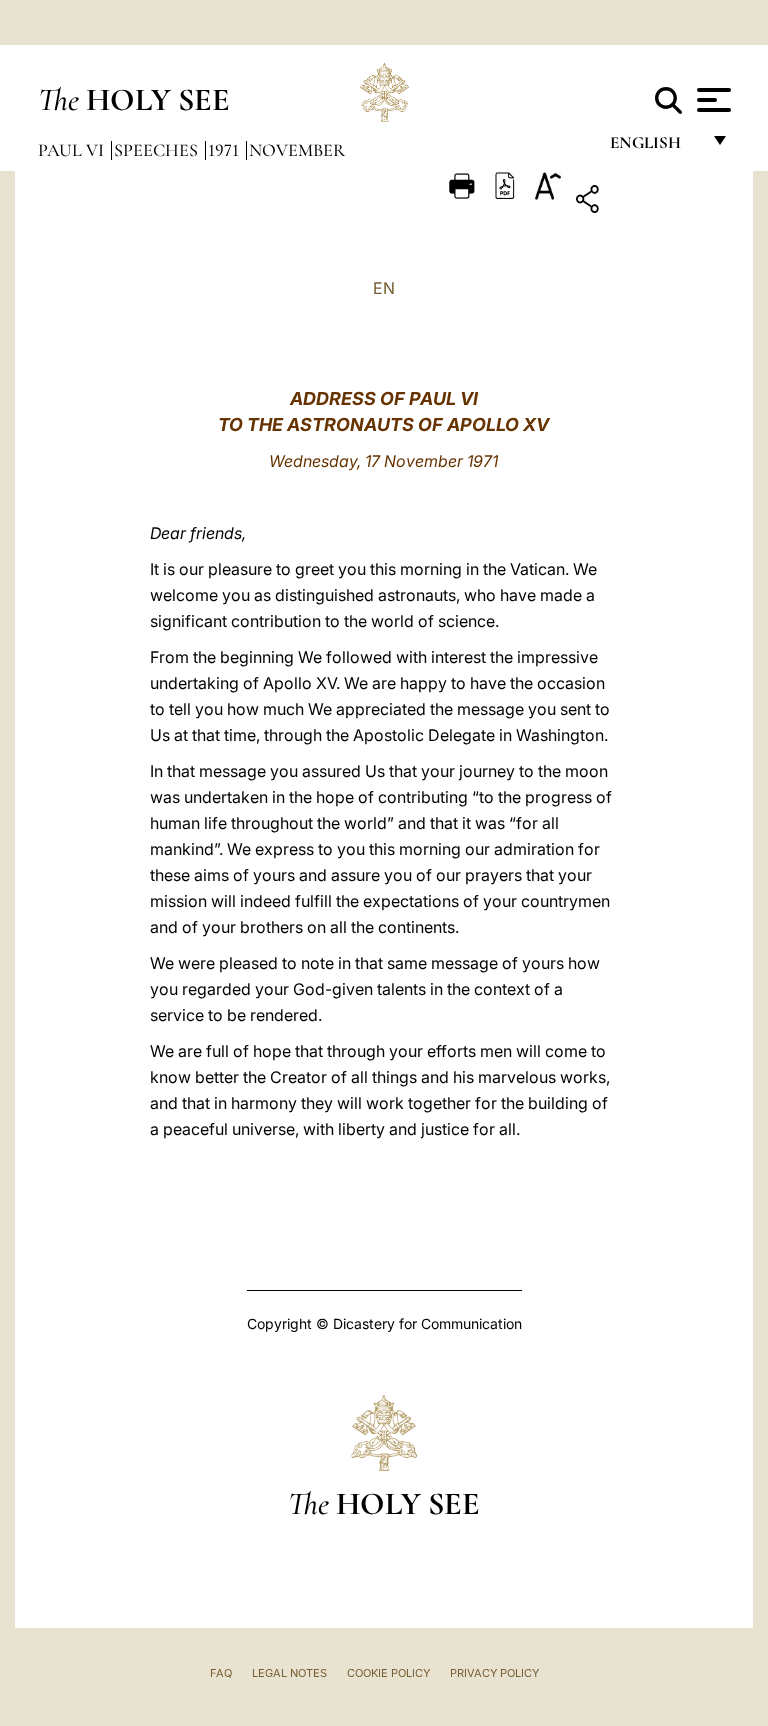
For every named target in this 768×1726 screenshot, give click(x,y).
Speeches (158, 150)
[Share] (649, 202)
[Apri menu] (711, 100)
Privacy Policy (494, 1673)
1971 (225, 150)
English (654, 147)
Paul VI (73, 150)
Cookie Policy (388, 1673)
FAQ (221, 1673)
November (297, 150)
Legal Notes (289, 1673)
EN (384, 288)
